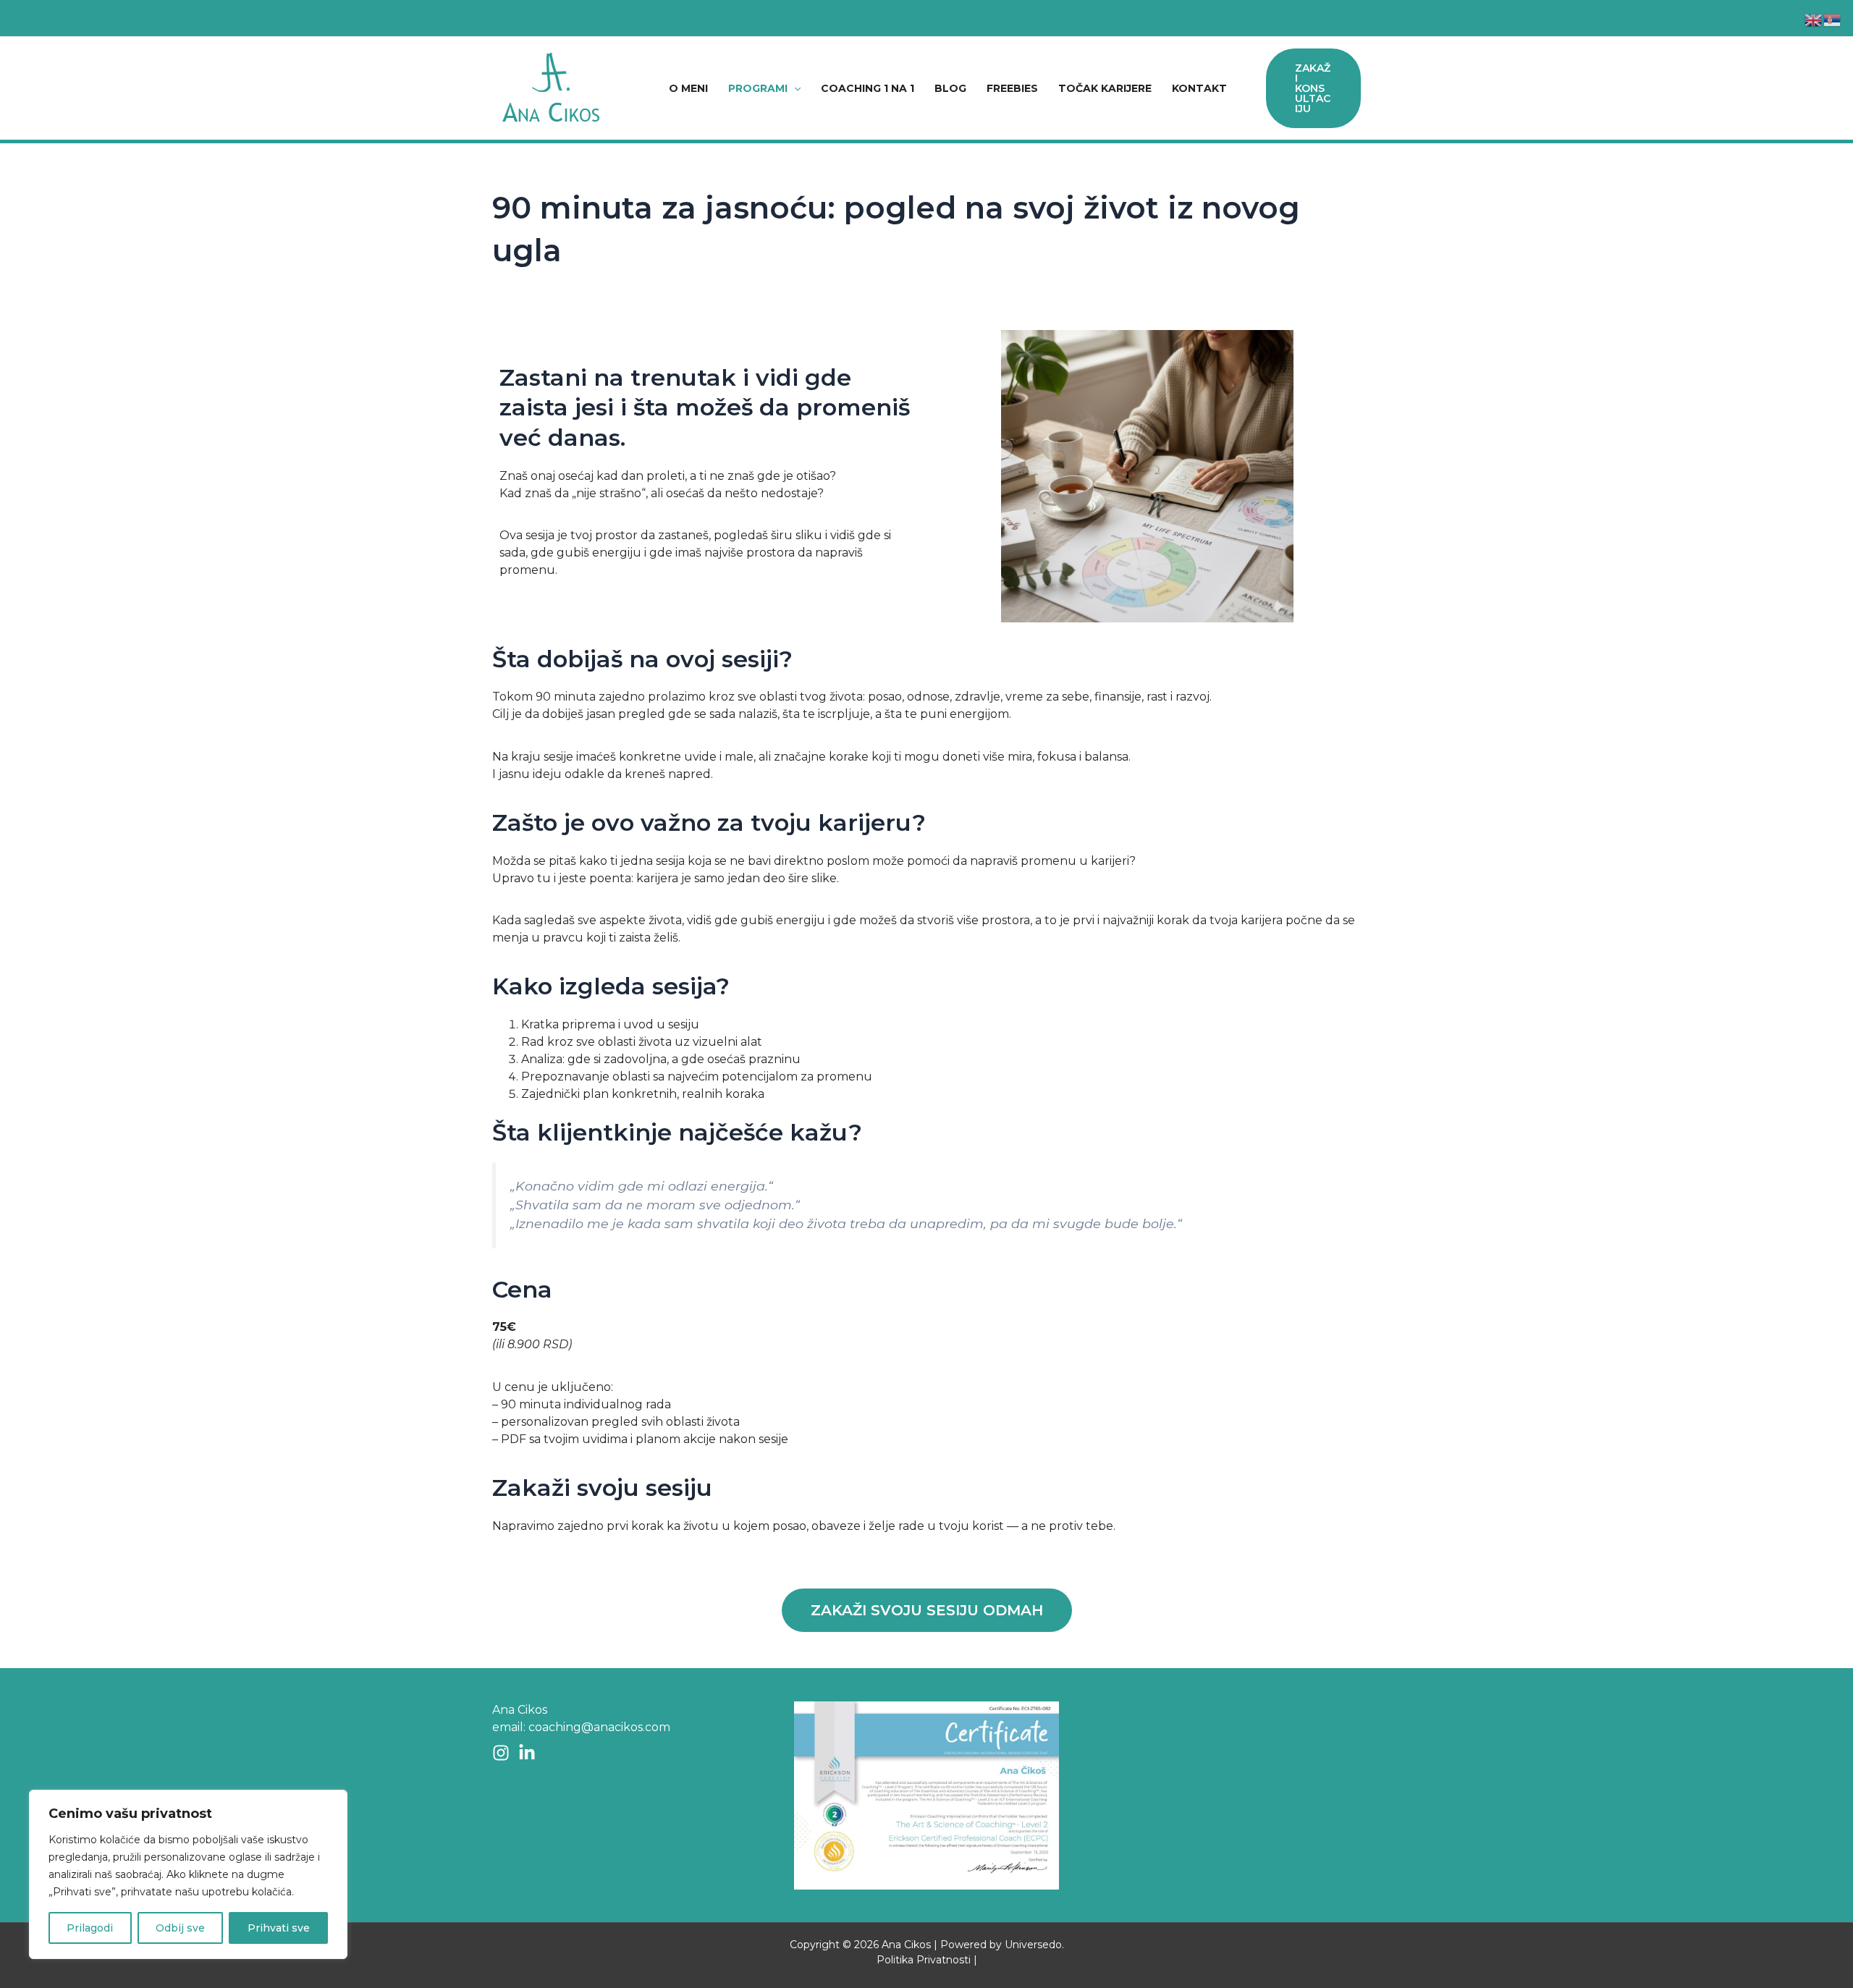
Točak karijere (1105, 88)
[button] (927, 1610)
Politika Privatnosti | (927, 1960)
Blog (950, 88)
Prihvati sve (279, 1928)
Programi (758, 88)
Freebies (1012, 88)
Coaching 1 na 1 (868, 88)
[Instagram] (501, 1753)
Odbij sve (180, 1928)
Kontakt (1199, 88)
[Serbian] (1833, 19)
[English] (1814, 19)
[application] (794, 88)
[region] (188, 1874)
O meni (688, 88)
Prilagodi (90, 1928)
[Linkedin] (527, 1753)
